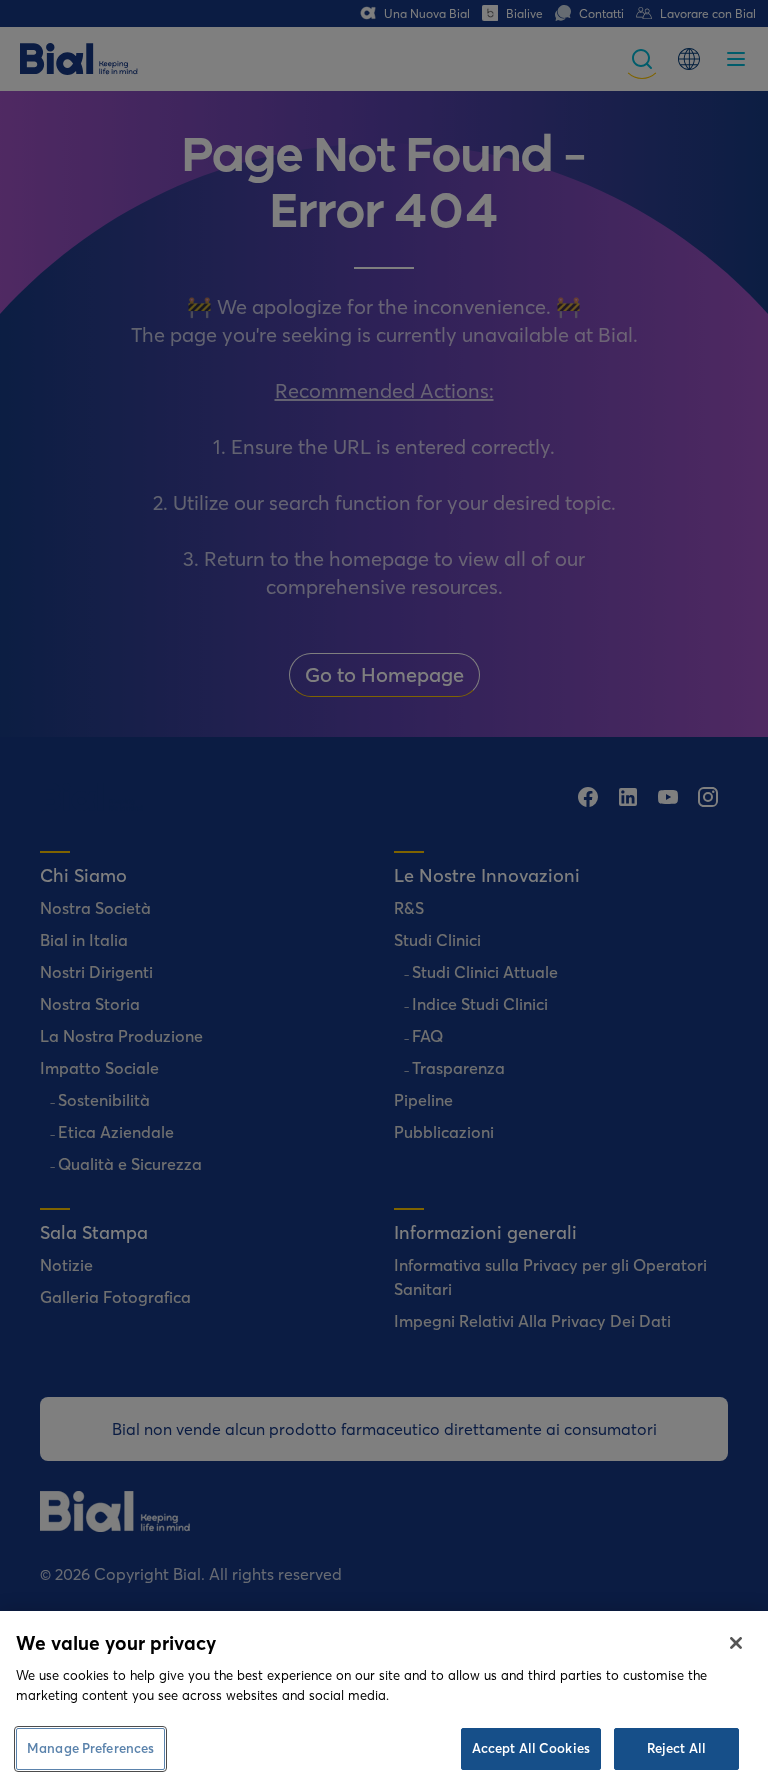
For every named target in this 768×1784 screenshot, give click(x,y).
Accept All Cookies (531, 1748)
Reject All (676, 1748)
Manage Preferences (90, 1748)
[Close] (736, 1643)
